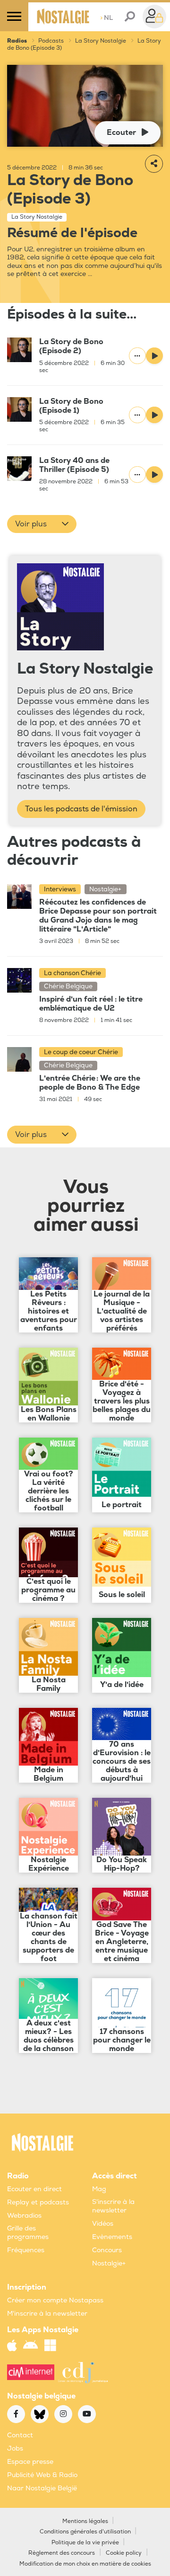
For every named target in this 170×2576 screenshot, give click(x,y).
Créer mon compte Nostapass (55, 2300)
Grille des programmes (28, 2233)
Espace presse (30, 2462)
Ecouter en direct (34, 2189)
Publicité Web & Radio (42, 2475)
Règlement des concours (62, 2553)
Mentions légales (85, 2521)
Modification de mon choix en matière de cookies (85, 2564)
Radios (17, 41)
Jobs (15, 2448)
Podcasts (51, 41)
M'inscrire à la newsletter (47, 2314)
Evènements (112, 2237)
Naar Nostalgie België (42, 2488)
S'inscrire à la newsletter (113, 2206)
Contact (20, 2435)
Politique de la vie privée (85, 2543)
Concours (107, 2250)
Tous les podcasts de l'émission (81, 809)
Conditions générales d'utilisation (85, 2532)
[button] (42, 524)
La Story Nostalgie (101, 41)
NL (106, 18)
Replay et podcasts (38, 2202)
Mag (99, 2189)
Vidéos (103, 2224)
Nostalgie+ (109, 2263)
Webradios (24, 2216)
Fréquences (26, 2250)
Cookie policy (124, 2553)
